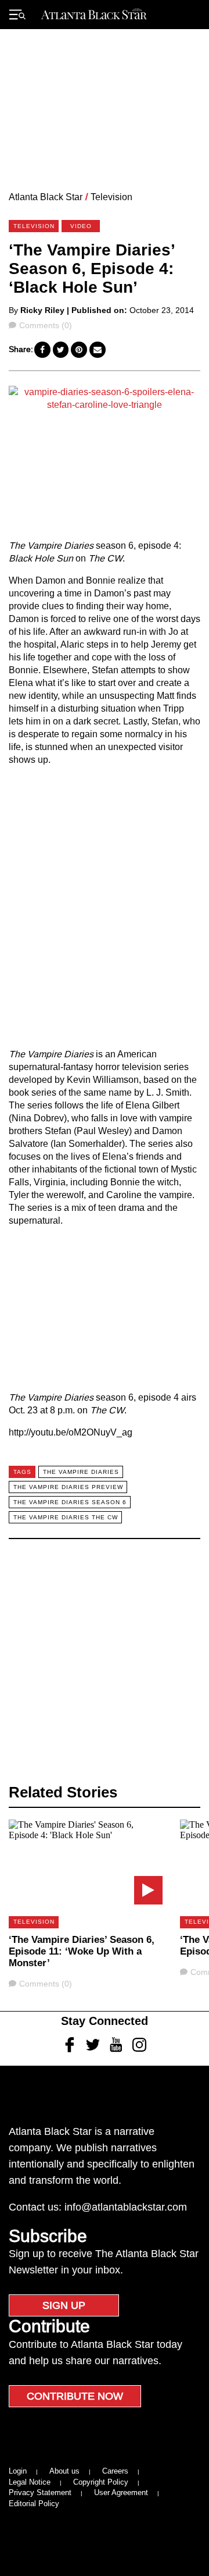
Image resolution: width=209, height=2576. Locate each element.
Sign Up (64, 2305)
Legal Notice (30, 2482)
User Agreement (121, 2492)
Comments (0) (45, 325)
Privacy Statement (40, 2492)
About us (64, 2471)
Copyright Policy (101, 2482)
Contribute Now (75, 2396)
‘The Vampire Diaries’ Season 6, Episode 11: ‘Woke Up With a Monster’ (82, 1951)
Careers (115, 2471)
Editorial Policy (34, 2504)
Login (18, 2471)
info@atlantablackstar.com (126, 2207)
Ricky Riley (42, 310)
